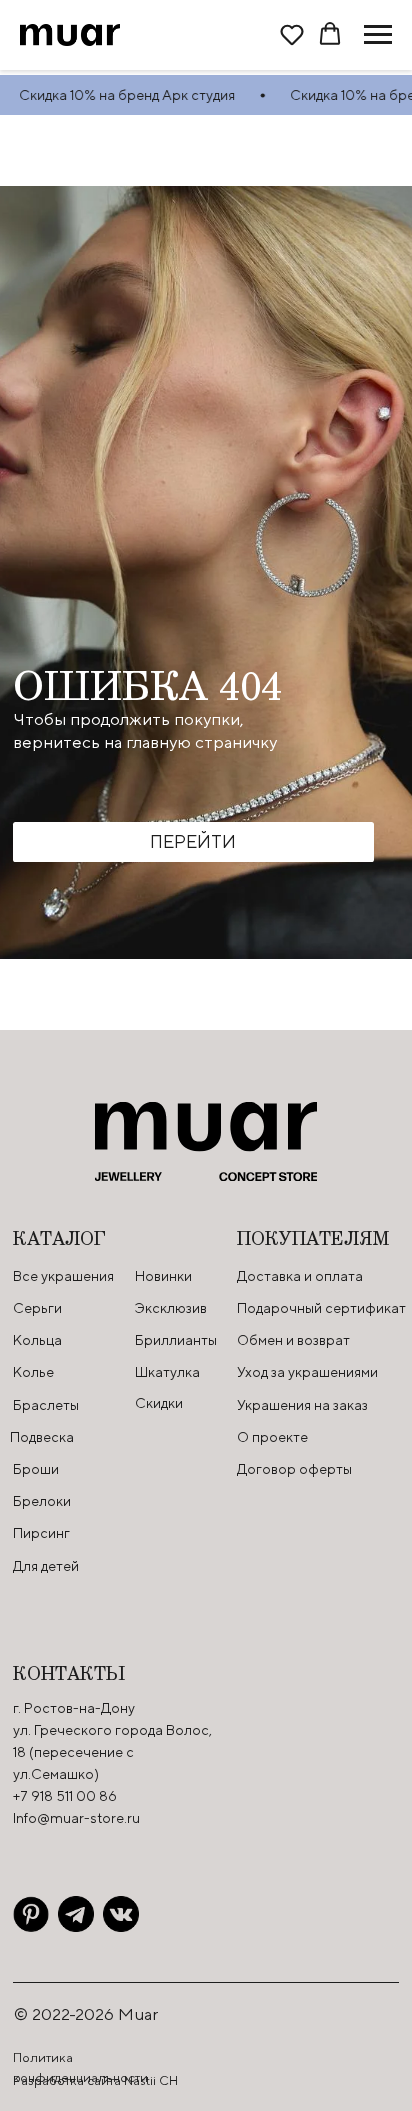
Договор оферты (294, 1469)
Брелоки (42, 1501)
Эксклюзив (171, 1308)
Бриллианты (176, 1340)
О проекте (272, 1437)
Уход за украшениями (307, 1372)
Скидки (159, 1403)
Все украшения (63, 1276)
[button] (292, 34)
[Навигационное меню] (378, 35)
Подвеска (42, 1437)
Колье (33, 1372)
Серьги (37, 1308)
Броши (36, 1469)
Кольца (37, 1340)
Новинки (163, 1276)
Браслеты (46, 1405)
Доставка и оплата (300, 1276)
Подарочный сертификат (321, 1308)
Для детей (46, 1566)
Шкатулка (167, 1372)
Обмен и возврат (293, 1340)
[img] (31, 1914)
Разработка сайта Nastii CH (95, 2080)
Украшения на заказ (302, 1405)
